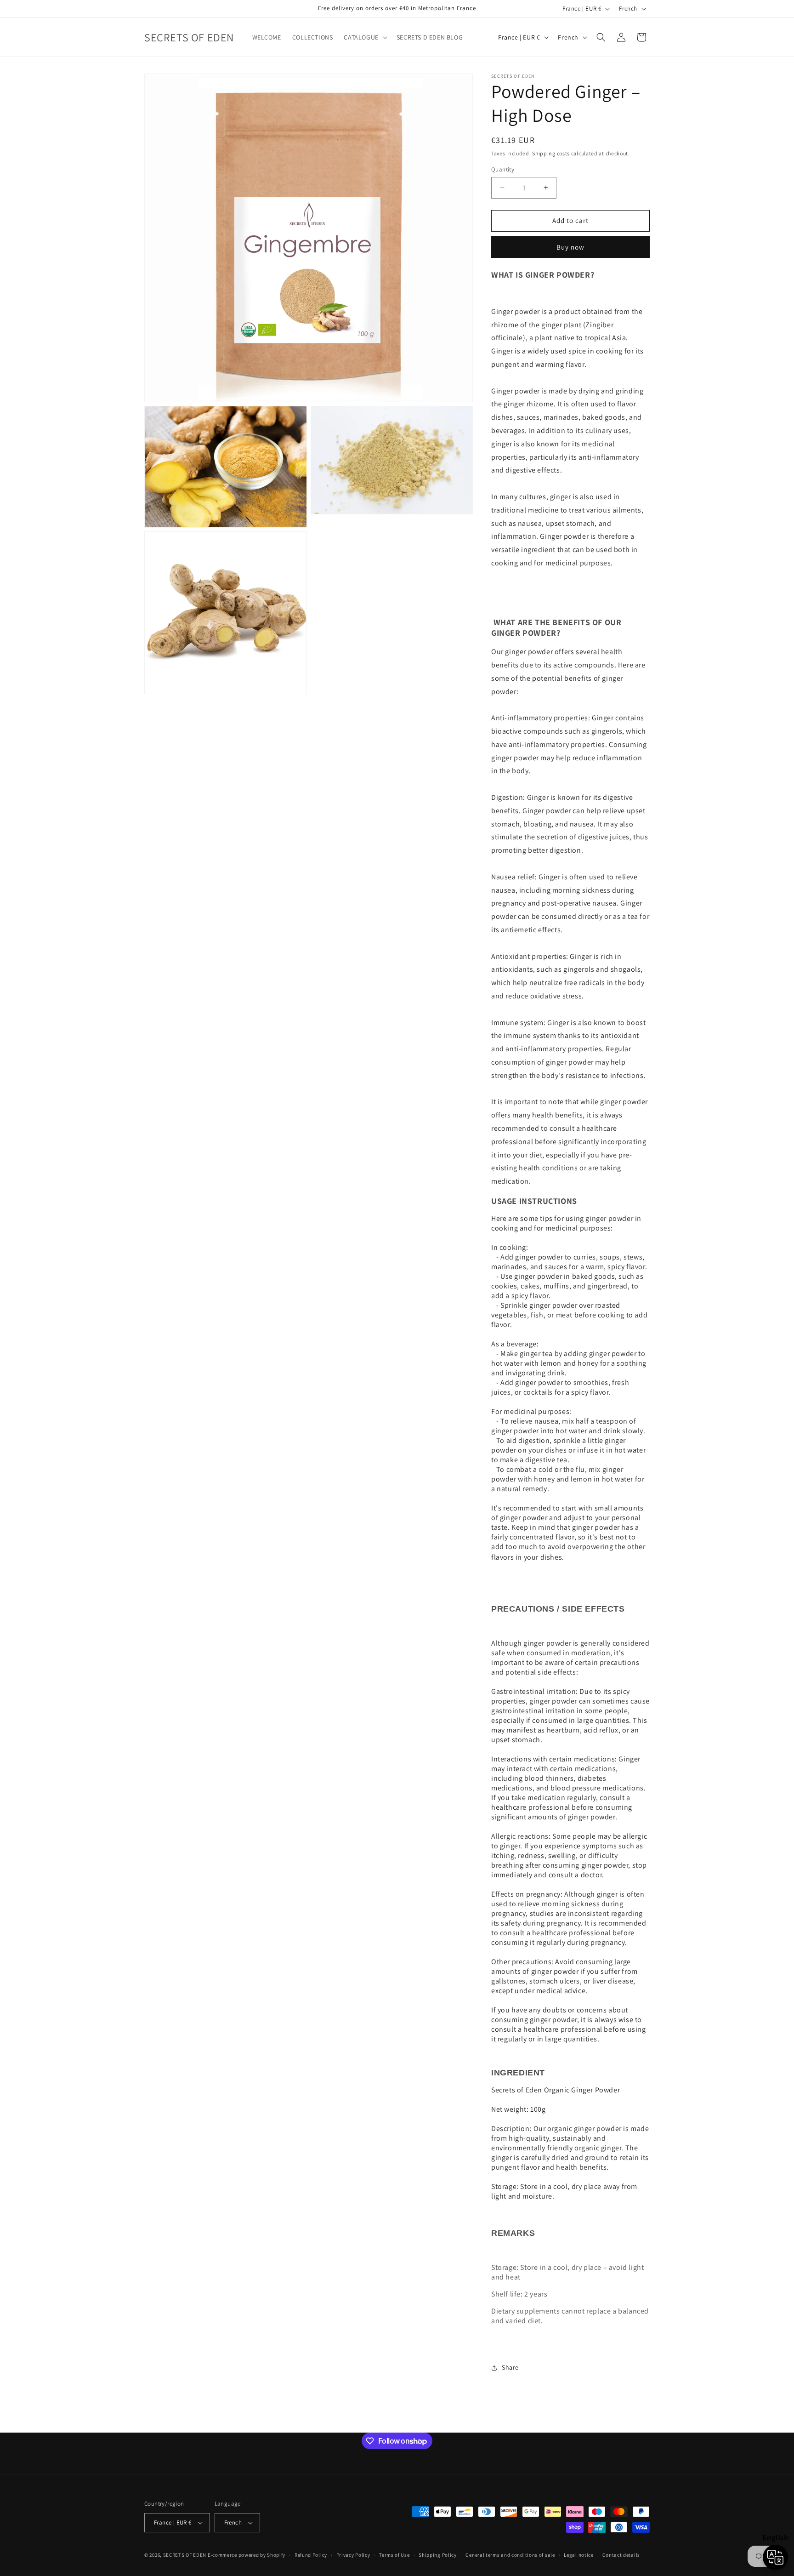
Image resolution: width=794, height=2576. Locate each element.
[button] (364, 37)
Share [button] (510, 2367)
